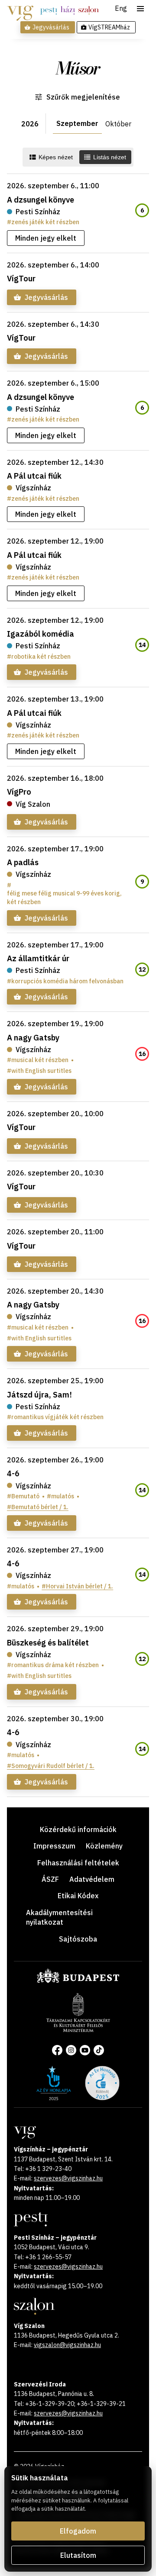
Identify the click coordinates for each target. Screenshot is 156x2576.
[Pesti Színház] (49, 10)
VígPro (19, 792)
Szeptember (77, 123)
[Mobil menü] (140, 9)
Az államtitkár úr (38, 958)
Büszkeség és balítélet (48, 1643)
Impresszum (54, 1846)
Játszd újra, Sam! (39, 1395)
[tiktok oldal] (99, 2050)
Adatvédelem (92, 1879)
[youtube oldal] (85, 2050)
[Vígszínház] (20, 10)
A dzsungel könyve (41, 200)
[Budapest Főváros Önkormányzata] (78, 1981)
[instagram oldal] (71, 2050)
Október (118, 124)
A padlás (23, 862)
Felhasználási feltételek (78, 1863)
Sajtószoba (78, 1939)
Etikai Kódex (78, 1896)
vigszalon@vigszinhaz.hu (67, 2345)
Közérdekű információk (78, 1829)
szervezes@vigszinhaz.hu (68, 2178)
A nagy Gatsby (33, 1038)
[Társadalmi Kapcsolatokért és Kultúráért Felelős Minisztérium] (78, 2029)
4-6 (13, 1473)
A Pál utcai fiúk (34, 476)
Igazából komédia (41, 634)
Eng (121, 9)
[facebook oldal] (57, 2050)
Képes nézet (56, 157)
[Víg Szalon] (89, 10)
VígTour (21, 279)
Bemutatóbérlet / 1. (40, 1507)
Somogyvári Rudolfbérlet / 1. (53, 1766)
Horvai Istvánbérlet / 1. (80, 1586)
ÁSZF (50, 1879)
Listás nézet (110, 157)
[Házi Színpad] (68, 10)
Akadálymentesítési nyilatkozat (59, 1917)
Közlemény (104, 1846)
